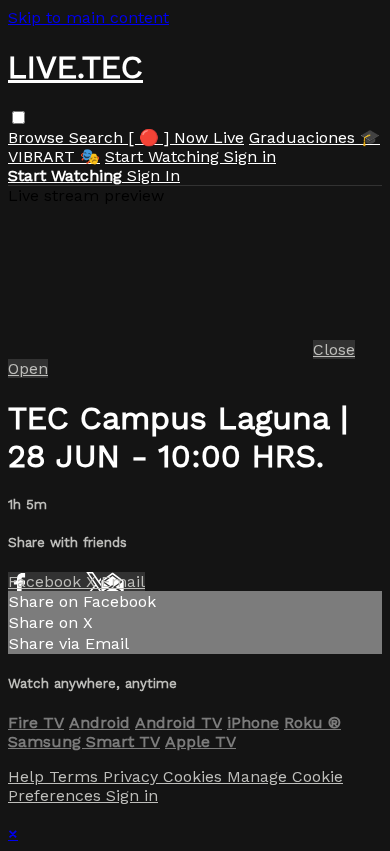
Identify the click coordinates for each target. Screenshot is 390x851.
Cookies (195, 776)
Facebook (47, 581)
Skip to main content (88, 17)
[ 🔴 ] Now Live (186, 137)
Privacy (133, 776)
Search (98, 137)
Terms (76, 776)
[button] (18, 117)
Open (28, 368)
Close (334, 349)
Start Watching (164, 156)
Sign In (153, 175)
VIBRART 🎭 (54, 156)
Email (123, 581)
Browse (38, 137)
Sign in (250, 156)
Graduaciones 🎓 (314, 137)
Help (28, 776)
